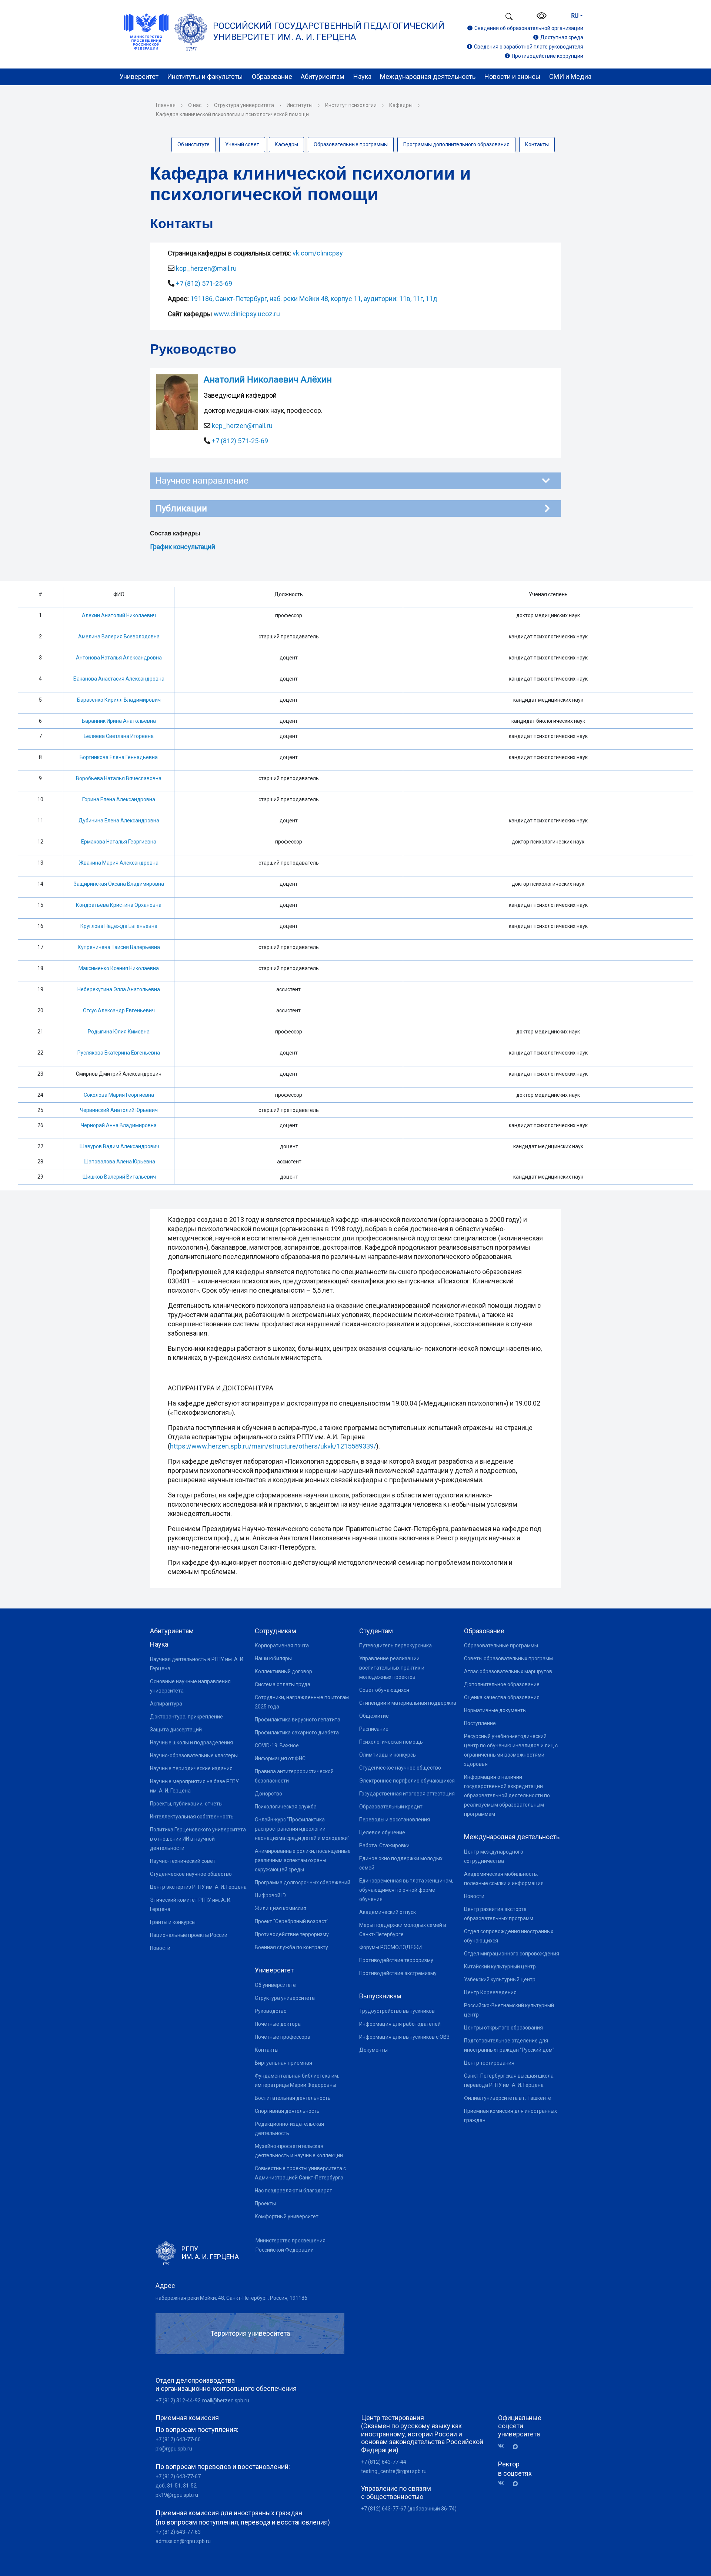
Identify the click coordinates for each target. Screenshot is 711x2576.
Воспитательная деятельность (293, 2098)
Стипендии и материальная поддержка (408, 1703)
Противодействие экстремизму (398, 1973)
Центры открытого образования (503, 2028)
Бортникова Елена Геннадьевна (119, 757)
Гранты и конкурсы (173, 1922)
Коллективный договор (283, 1671)
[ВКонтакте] (504, 2446)
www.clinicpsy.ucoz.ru (247, 314)
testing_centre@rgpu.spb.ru (394, 2471)
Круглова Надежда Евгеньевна (119, 926)
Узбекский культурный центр (500, 1979)
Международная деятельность (428, 76)
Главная (166, 105)
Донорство (268, 1794)
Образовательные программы (351, 144)
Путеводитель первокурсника (395, 1646)
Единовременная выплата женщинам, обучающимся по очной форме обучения (406, 1890)
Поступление (480, 1723)
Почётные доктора (278, 2024)
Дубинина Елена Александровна (119, 821)
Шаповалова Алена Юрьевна (119, 1162)
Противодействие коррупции (548, 56)
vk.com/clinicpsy (318, 253)
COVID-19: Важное (277, 1745)
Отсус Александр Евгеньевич (119, 1010)
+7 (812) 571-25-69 (204, 283)
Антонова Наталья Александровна (119, 658)
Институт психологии (351, 105)
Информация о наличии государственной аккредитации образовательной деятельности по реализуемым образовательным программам (507, 1795)
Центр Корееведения (490, 1992)
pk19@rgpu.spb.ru (177, 2495)
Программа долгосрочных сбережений (303, 1882)
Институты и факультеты (205, 76)
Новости (160, 1948)
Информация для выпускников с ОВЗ (404, 2037)
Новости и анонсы (513, 76)
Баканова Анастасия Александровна (119, 679)
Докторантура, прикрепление (186, 1717)
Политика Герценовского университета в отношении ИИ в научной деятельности (198, 1839)
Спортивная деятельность (287, 2111)
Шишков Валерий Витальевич (119, 1177)
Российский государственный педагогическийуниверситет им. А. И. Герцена (329, 31)
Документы (373, 2050)
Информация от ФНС (280, 1758)
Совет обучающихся (384, 1690)
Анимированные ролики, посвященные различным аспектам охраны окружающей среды (303, 1860)
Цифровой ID (270, 1895)
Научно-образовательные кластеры (194, 1755)
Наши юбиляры (273, 1658)
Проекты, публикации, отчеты (186, 1804)
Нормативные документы (495, 1710)
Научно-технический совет (183, 1861)
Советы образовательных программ (508, 1658)
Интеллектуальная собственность (192, 1817)
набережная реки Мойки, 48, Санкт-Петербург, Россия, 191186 (231, 2298)
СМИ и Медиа (570, 76)
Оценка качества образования (502, 1697)
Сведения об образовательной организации (529, 28)
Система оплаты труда (283, 1684)
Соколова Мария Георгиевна (119, 1095)
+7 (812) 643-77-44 (384, 2462)
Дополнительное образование (502, 1684)
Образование (272, 76)
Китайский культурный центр (500, 1967)
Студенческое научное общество (191, 1874)
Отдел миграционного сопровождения (512, 1954)
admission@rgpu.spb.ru (183, 2541)
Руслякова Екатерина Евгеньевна (119, 1053)
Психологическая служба (286, 1807)
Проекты (265, 2204)
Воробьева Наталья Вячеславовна (119, 778)
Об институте (193, 144)
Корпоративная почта (282, 1646)
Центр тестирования (489, 2063)
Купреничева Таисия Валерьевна (119, 947)
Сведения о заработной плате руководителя (529, 47)
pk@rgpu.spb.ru (174, 2449)
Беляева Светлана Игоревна (119, 736)
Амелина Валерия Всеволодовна (119, 637)
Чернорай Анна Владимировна (119, 1125)
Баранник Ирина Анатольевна (119, 721)
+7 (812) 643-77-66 (178, 2439)
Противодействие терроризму (292, 1934)
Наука (362, 76)
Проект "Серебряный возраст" (292, 1921)
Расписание (374, 1729)
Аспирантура (166, 1704)
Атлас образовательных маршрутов (508, 1671)
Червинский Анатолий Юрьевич (119, 1110)
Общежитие (374, 1716)
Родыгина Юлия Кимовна (119, 1032)
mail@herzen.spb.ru (226, 2400)
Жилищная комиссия (281, 1908)
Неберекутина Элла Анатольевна (119, 989)
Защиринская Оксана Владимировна (119, 884)
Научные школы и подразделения (191, 1743)
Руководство (271, 2011)
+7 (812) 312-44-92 (178, 2400)
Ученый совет (242, 144)
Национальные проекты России (189, 1935)
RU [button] (575, 16)
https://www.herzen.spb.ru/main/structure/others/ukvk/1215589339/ (273, 1446)
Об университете (275, 1985)
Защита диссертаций (176, 1730)
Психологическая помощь (391, 1742)
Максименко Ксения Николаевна (119, 968)
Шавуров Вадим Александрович (119, 1146)
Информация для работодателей (400, 2024)
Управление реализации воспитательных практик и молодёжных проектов (392, 1668)
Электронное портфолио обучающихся (407, 1781)
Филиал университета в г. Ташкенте (508, 2098)
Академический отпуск (388, 1912)
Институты (300, 105)
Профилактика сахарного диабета (297, 1733)
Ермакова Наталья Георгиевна (119, 842)
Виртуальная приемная (283, 2063)
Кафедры (401, 105)
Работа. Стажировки (384, 1845)
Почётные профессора (283, 2037)
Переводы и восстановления (395, 1820)
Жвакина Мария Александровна (119, 863)
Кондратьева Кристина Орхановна (119, 905)
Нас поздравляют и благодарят (293, 2191)
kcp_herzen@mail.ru (206, 268)
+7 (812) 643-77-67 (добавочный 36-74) (409, 2509)
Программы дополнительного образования (456, 144)
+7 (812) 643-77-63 (178, 2532)
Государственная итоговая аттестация (407, 1794)
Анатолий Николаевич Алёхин (268, 380)
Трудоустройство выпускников (397, 2011)
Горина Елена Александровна (119, 799)
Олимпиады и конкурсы (388, 1755)
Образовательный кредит (391, 1807)
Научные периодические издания (191, 1768)
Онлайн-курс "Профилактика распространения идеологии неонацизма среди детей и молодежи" (302, 1829)
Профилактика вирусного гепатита (298, 1720)
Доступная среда (562, 37)
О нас (195, 105)
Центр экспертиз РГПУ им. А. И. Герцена (198, 1887)
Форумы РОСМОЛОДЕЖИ (390, 1947)
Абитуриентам (323, 76)
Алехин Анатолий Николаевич (119, 615)
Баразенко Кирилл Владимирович (119, 700)
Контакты (537, 144)
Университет (139, 76)
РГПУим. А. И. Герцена (210, 2253)
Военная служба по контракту (291, 1947)
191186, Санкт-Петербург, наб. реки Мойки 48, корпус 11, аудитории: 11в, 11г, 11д (314, 299)
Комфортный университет (287, 2216)
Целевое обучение (382, 1832)
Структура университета (244, 105)
